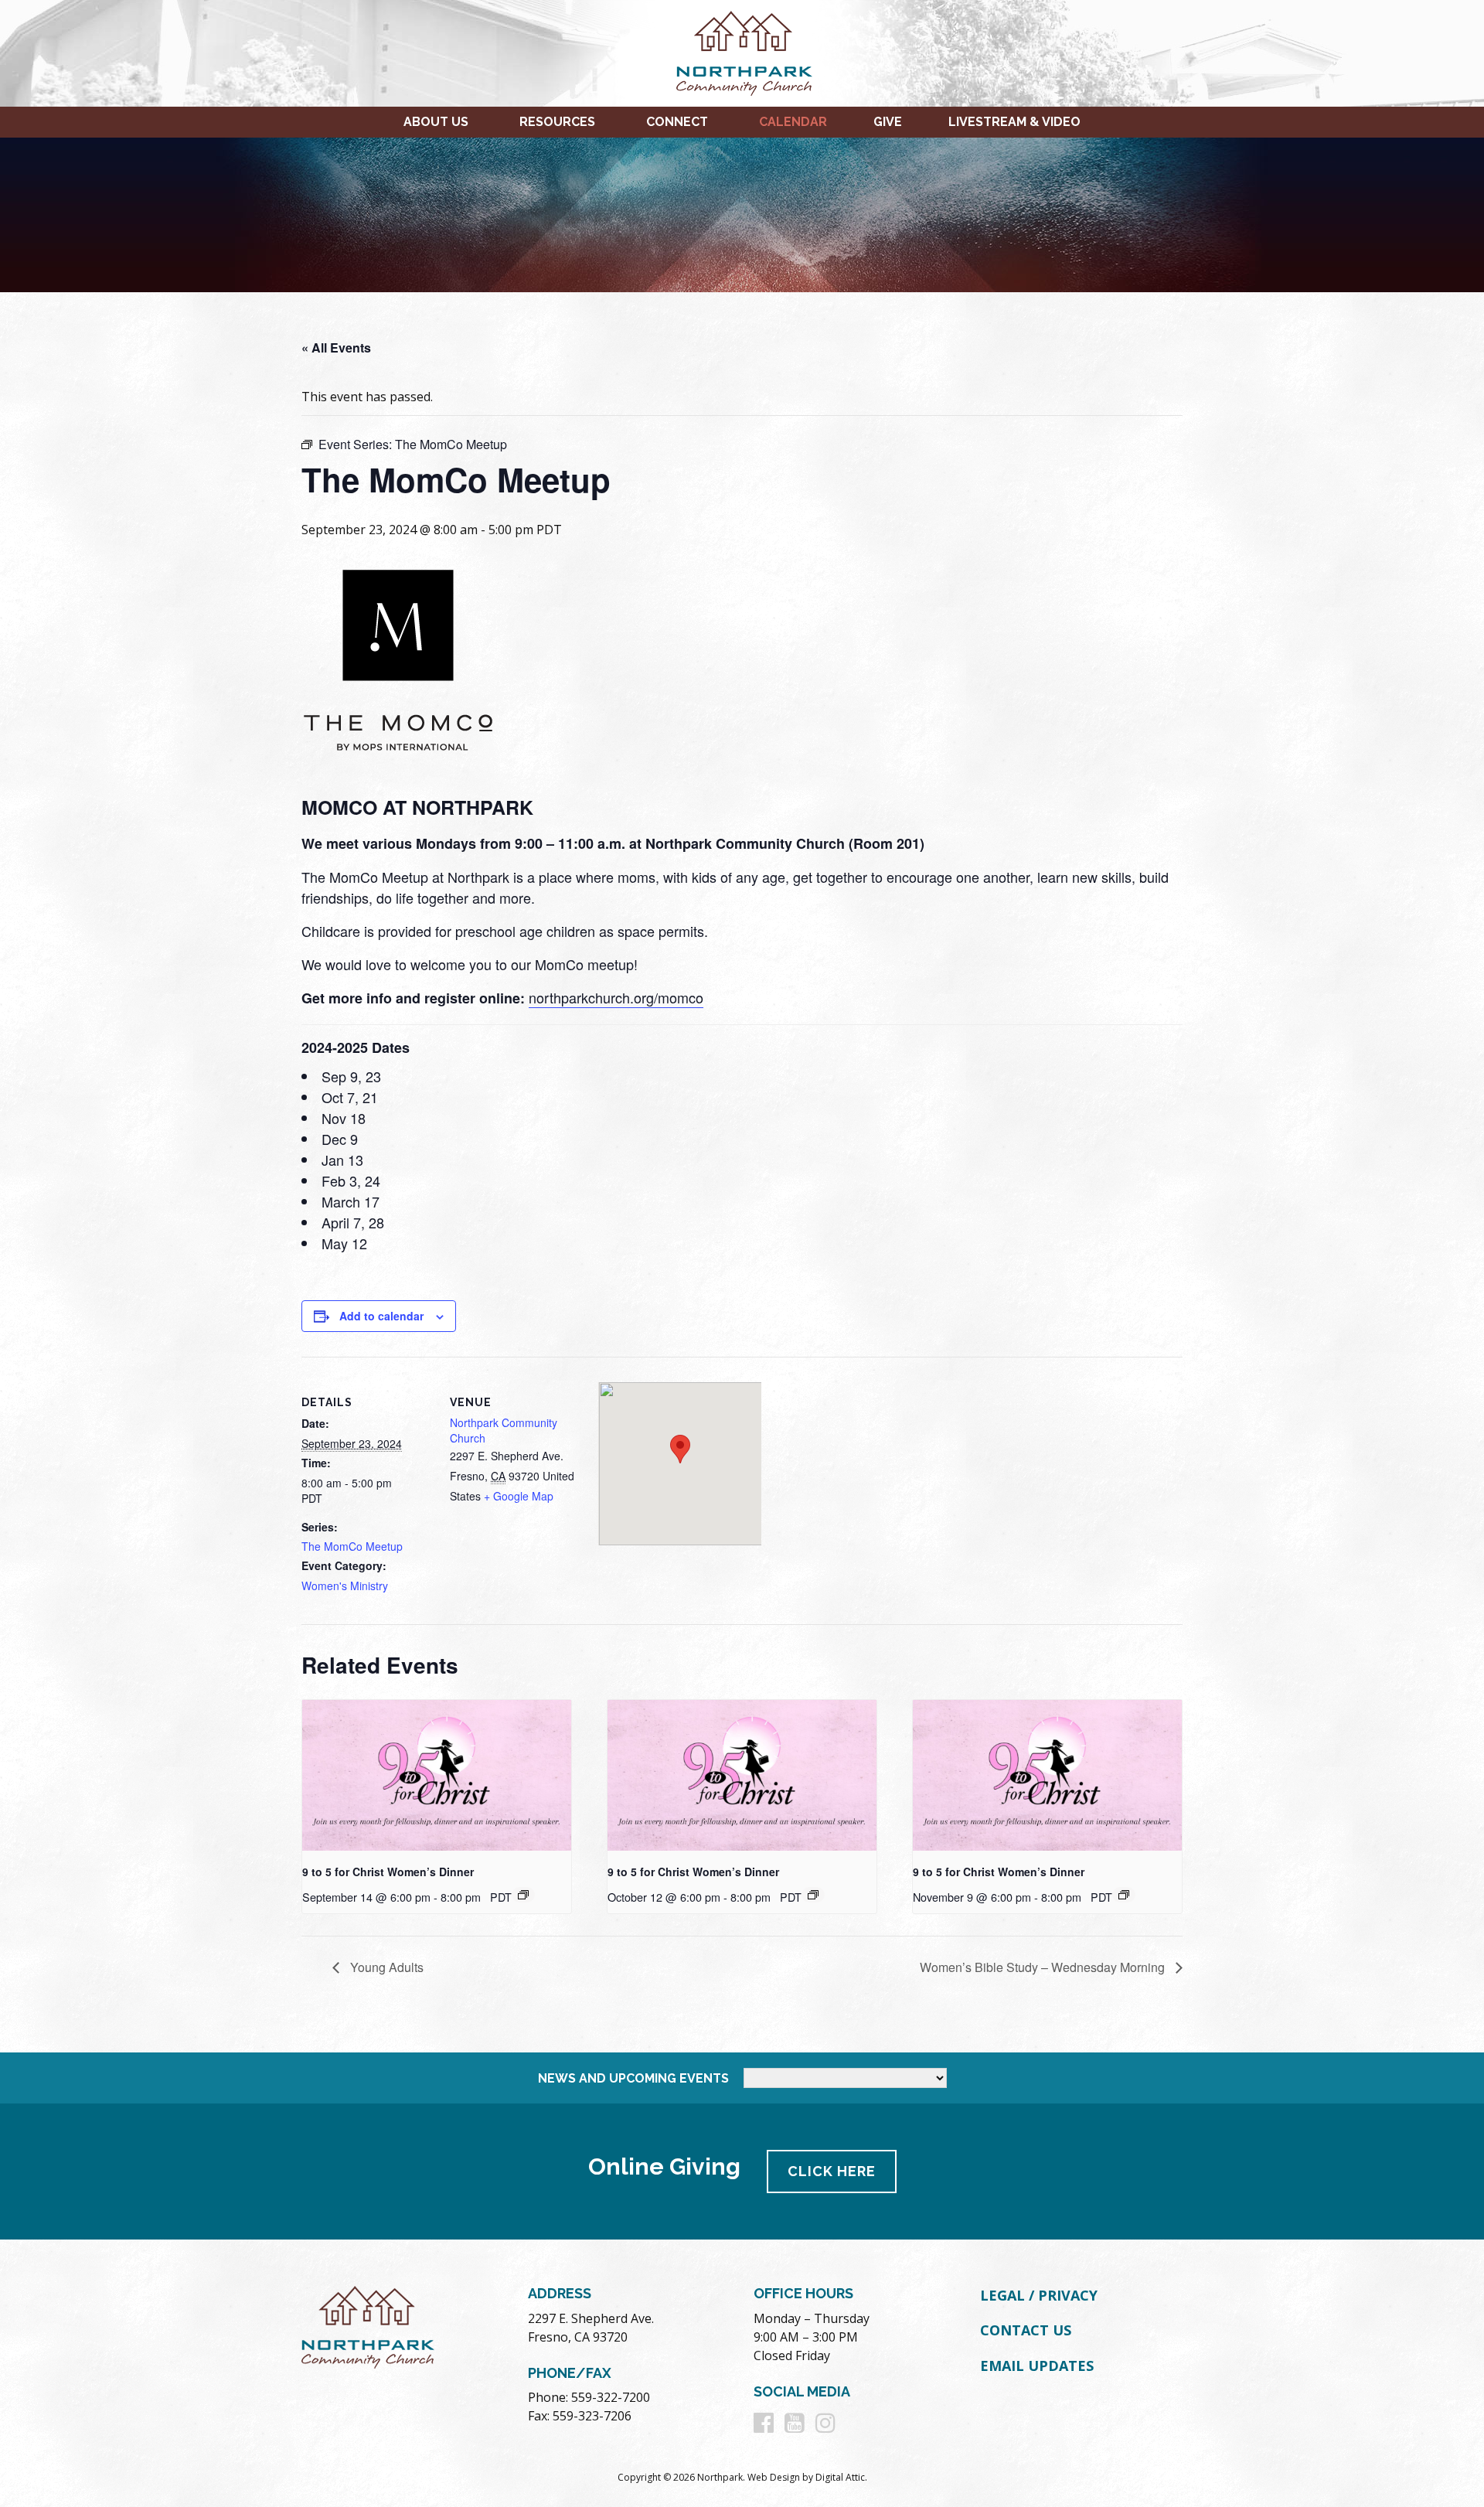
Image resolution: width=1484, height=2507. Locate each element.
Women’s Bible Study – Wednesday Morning (1044, 1967)
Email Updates (1037, 2366)
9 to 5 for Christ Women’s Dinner (388, 1872)
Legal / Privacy (1039, 2295)
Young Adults (385, 1967)
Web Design (774, 2477)
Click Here (832, 2171)
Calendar (793, 122)
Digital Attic (840, 2477)
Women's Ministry (345, 1586)
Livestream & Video (1014, 122)
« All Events (336, 347)
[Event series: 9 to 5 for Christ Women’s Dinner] (523, 1895)
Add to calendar (381, 1316)
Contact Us (1026, 2330)
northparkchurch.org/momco (616, 997)
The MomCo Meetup (352, 1546)
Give (888, 122)
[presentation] (437, 1776)
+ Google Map (519, 1496)
